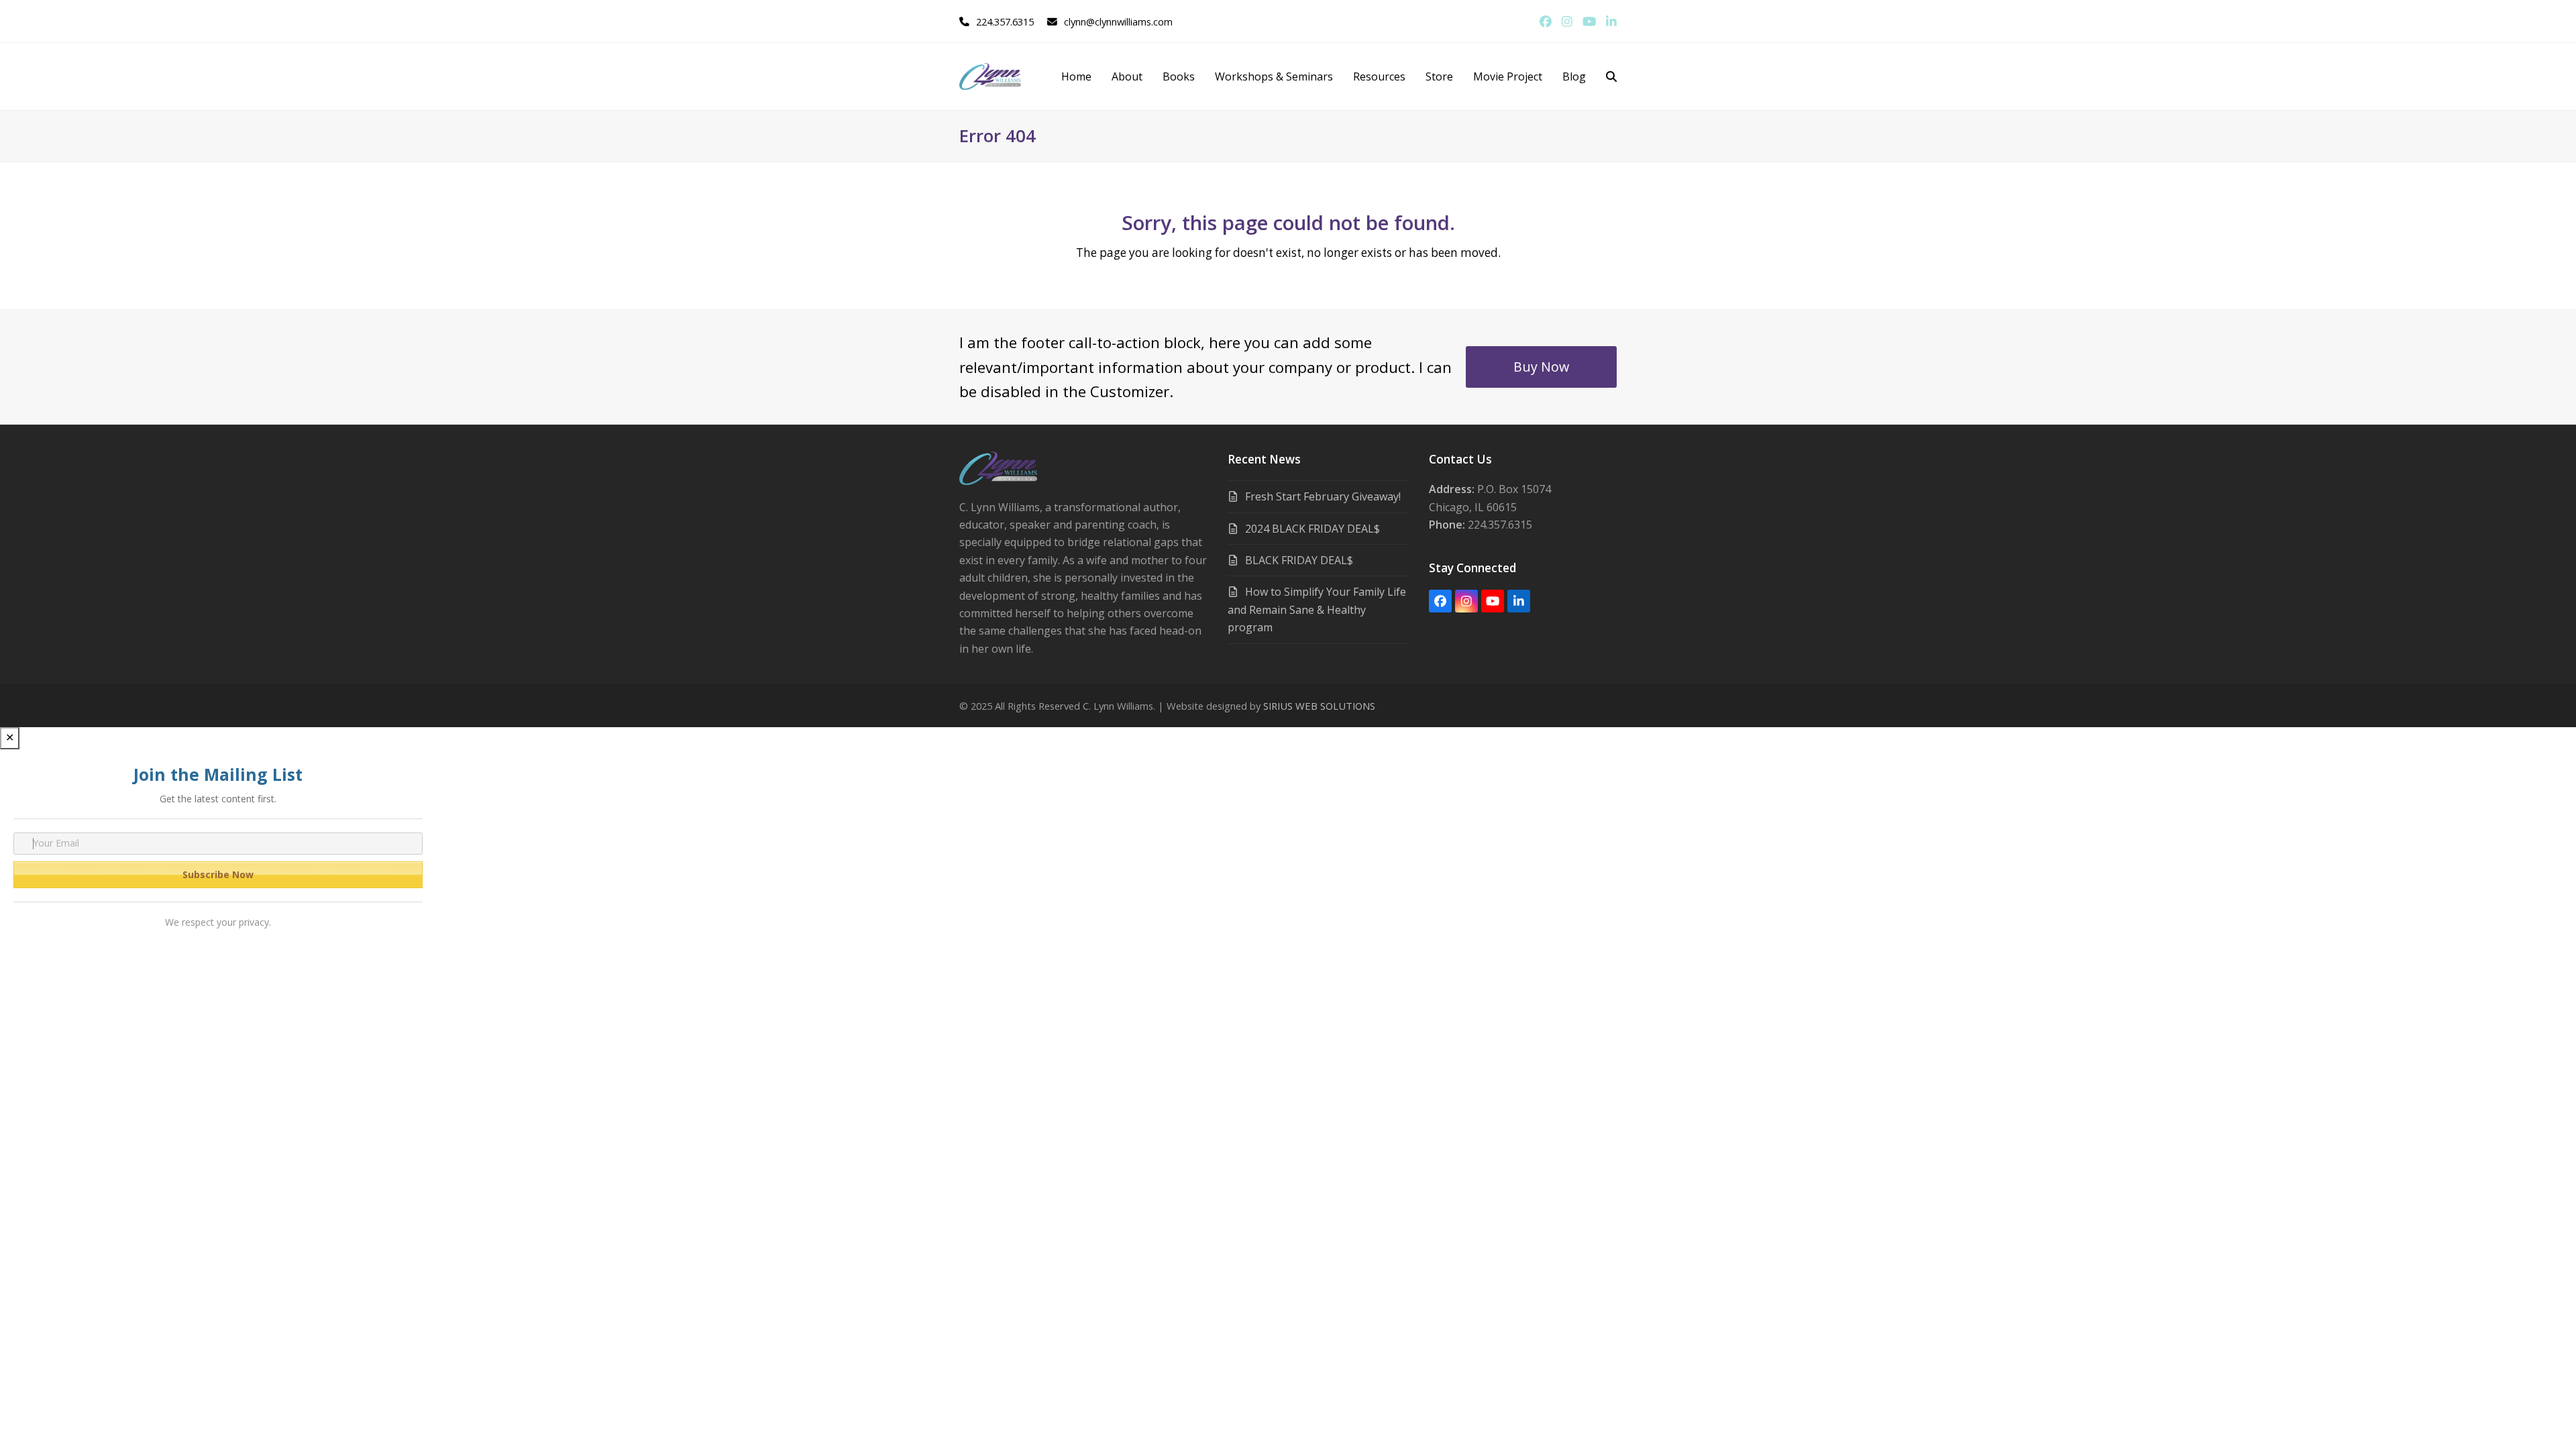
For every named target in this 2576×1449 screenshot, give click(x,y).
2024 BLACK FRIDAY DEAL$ (1312, 529)
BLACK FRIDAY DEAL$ (1299, 560)
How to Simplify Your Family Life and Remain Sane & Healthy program (1317, 609)
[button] (1611, 76)
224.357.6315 (1005, 21)
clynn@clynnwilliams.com (1118, 21)
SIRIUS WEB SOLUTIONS (1319, 706)
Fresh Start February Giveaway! (1323, 496)
